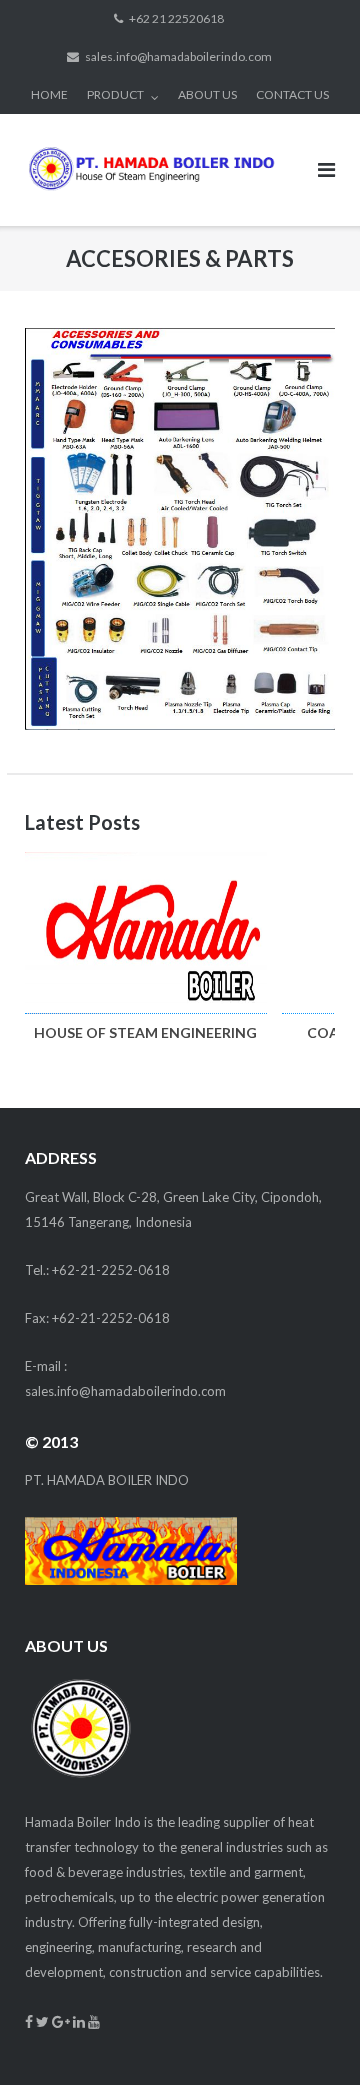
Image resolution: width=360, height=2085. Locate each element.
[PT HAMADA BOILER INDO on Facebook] (30, 2021)
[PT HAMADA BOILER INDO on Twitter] (44, 2021)
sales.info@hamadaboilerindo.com (178, 56)
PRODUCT (115, 94)
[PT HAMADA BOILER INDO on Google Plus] (62, 2021)
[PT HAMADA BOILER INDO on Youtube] (94, 2021)
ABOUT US (207, 94)
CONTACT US (292, 94)
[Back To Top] (310, 2037)
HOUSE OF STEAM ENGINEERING (145, 1032)
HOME (49, 94)
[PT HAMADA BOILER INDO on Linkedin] (80, 2021)
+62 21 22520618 (176, 18)
